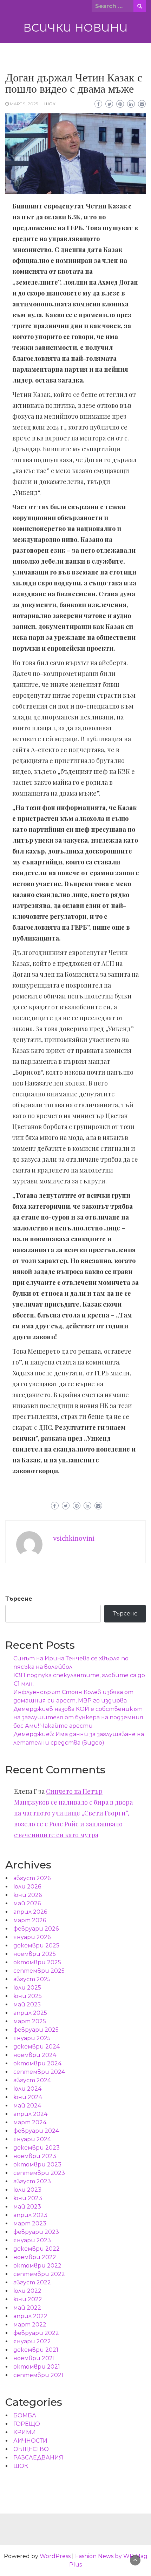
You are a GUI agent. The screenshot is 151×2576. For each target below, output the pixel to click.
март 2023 (30, 2223)
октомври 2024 (37, 2063)
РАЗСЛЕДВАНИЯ (38, 2458)
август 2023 (32, 2181)
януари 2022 (32, 2341)
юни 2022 (28, 2299)
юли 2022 (27, 2291)
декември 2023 (37, 2148)
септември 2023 (39, 2173)
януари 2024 (32, 2139)
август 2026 (32, 1878)
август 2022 (32, 2282)
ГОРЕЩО (27, 2424)
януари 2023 (32, 2240)
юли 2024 (27, 2089)
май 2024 (27, 2106)
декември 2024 (37, 2047)
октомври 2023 (37, 2165)
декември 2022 (37, 2249)
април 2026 (30, 1912)
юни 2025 (28, 1996)
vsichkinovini (74, 1538)
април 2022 (30, 2316)
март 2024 (30, 2122)
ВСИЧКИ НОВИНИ (75, 28)
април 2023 (30, 2215)
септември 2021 (38, 2375)
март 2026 (30, 1920)
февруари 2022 (36, 2333)
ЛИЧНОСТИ (30, 2441)
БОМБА (25, 2415)
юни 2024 (28, 2097)
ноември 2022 (35, 2257)
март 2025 (30, 2021)
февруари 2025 (36, 2030)
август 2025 (32, 1979)
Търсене (19, 1599)
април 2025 (30, 2013)
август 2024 (32, 2080)
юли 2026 (27, 1887)
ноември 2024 (35, 2055)
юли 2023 (27, 2190)
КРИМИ (25, 2432)
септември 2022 (39, 2274)
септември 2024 (39, 2072)
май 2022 (27, 2308)
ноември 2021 (34, 2358)
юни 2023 (28, 2198)
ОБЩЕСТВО (31, 2449)
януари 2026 (32, 1937)
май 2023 (27, 2207)
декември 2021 (36, 2350)
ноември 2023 (35, 2156)
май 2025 (27, 2004)
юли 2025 (27, 1988)
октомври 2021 (37, 2367)
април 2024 (30, 2114)
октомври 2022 (37, 2266)
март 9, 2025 (24, 104)
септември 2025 (39, 1971)
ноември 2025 (35, 1954)
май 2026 (27, 1903)
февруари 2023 (36, 2232)
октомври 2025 (37, 1962)
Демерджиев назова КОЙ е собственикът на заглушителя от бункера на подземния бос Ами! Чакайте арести (78, 1717)
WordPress (55, 2556)
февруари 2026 (36, 1929)
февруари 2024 (36, 2131)
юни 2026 (28, 1895)
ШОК (50, 104)
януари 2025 (32, 2038)
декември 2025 (36, 1946)
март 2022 (30, 2325)
